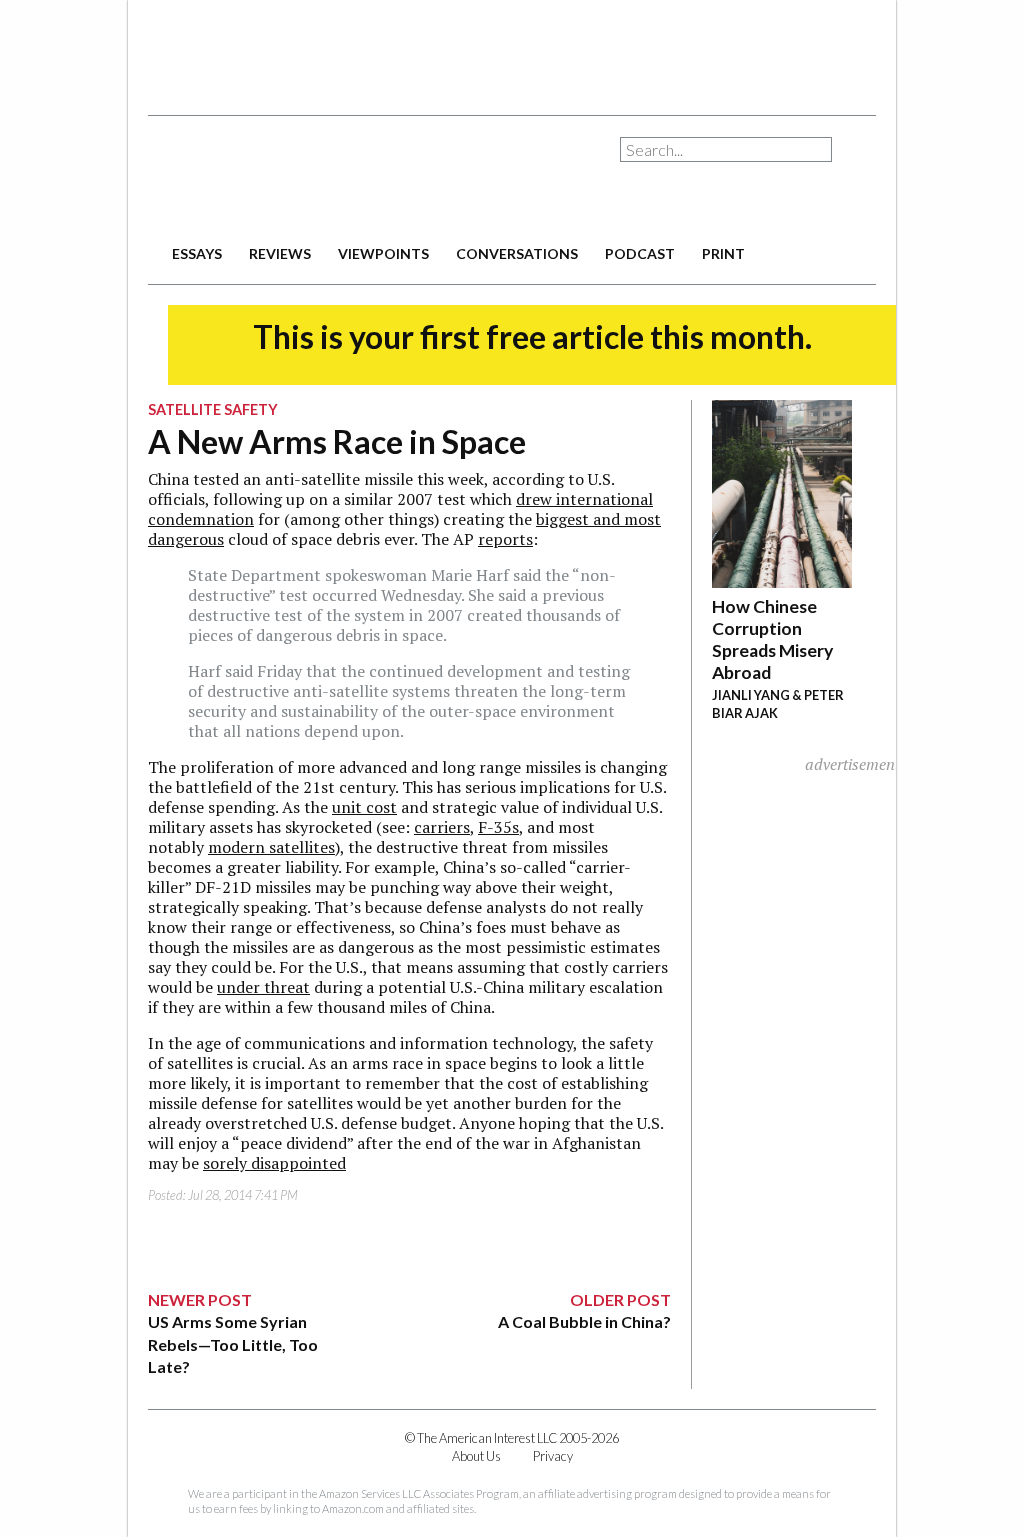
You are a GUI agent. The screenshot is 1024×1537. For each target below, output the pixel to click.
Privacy (553, 1456)
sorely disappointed (274, 1163)
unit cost (364, 807)
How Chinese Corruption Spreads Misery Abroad (772, 639)
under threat (263, 987)
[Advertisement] (512, 50)
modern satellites (271, 847)
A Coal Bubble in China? (584, 1321)
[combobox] (726, 149)
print (723, 253)
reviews (280, 253)
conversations (517, 253)
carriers (442, 827)
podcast (640, 253)
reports (505, 539)
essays (197, 253)
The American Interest (288, 177)
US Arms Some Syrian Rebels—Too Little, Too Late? (233, 1344)
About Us (476, 1456)
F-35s (498, 827)
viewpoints (383, 253)
